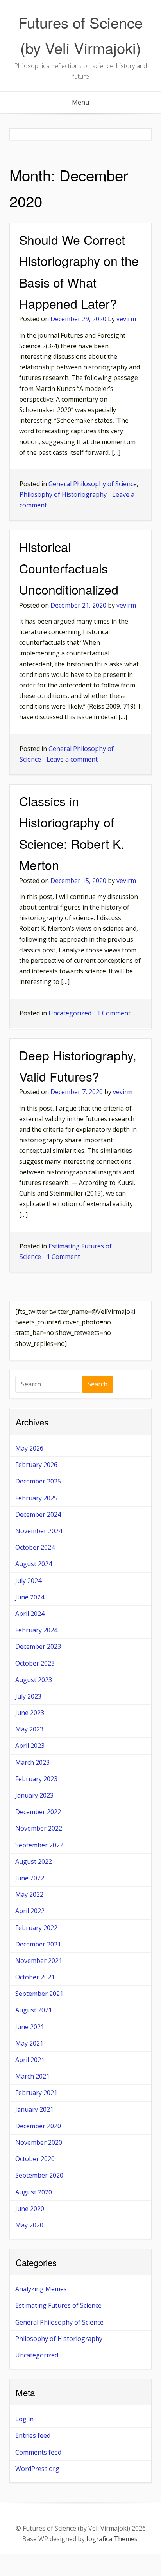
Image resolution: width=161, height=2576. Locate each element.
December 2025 (38, 1481)
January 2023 (34, 1795)
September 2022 (39, 1845)
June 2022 (30, 1878)
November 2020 (39, 2142)
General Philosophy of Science (93, 484)
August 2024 (34, 1564)
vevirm (126, 319)
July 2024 (28, 1581)
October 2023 (35, 1663)
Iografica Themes (112, 2539)
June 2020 (30, 2209)
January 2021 (34, 2109)
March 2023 (32, 1762)
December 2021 (38, 1944)
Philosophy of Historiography (63, 494)
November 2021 (39, 1961)
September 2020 (39, 2175)
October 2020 (35, 2159)
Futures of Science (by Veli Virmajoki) (80, 35)
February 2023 (36, 1779)
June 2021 (30, 2027)
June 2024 (30, 1597)
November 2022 (39, 1828)
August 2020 (34, 2192)
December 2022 (38, 1812)
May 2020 (29, 2225)
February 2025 (36, 1498)
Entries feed (33, 2435)
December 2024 (38, 1514)
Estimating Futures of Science (58, 2305)
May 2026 (29, 1448)
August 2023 (34, 1680)
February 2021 (36, 2093)
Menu (80, 102)
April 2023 (30, 1746)
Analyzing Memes (41, 2289)
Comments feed (38, 2452)
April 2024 (30, 1614)
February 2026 (36, 1465)
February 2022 (36, 1928)
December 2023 (38, 1646)
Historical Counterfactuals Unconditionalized (69, 568)
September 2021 (39, 1994)
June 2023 (30, 1713)
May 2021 (29, 2043)
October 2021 (35, 1977)
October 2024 (35, 1547)
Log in (24, 2419)
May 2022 (29, 1894)
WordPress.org (37, 2469)
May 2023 (29, 1729)
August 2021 (34, 2010)
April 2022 (30, 1911)
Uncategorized (70, 1013)
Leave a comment (72, 759)
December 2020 (38, 2126)
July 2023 (28, 1696)
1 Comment (114, 1013)
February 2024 (36, 1630)
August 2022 (34, 1861)
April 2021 (30, 2060)
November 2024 (39, 1531)
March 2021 (32, 2076)
